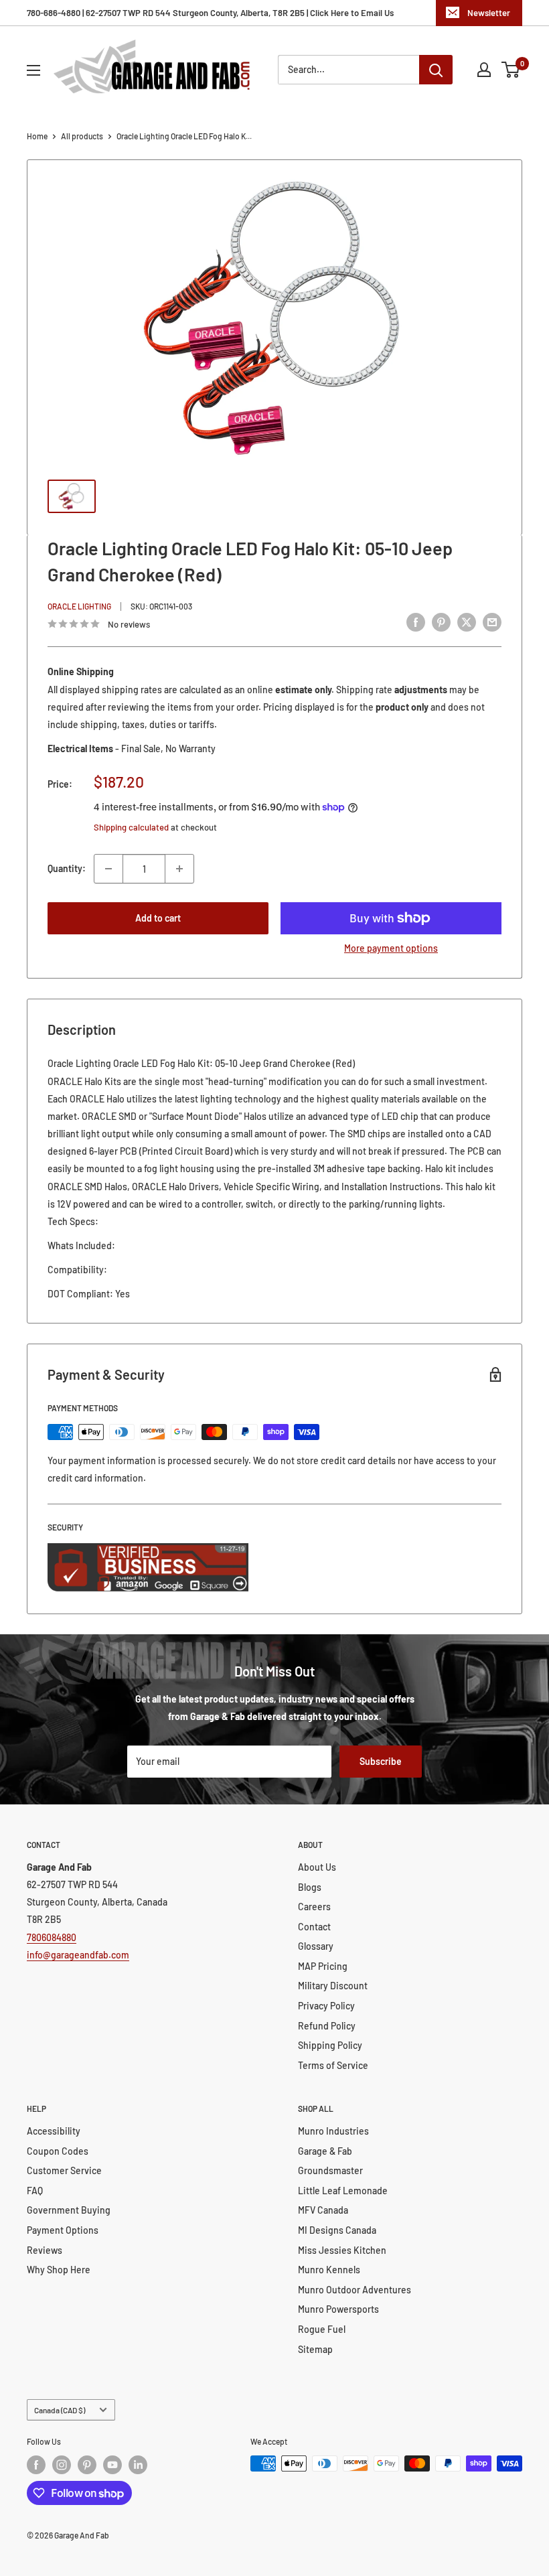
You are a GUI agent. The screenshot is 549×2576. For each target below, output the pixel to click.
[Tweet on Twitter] (467, 622)
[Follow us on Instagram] (62, 2465)
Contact (314, 1927)
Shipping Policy (330, 2045)
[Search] (436, 70)
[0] (511, 70)
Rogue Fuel (322, 2329)
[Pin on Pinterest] (441, 622)
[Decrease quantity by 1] (108, 869)
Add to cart (158, 918)
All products (82, 136)
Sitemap (315, 2349)
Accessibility (54, 2131)
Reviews (45, 2250)
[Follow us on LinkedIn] (138, 2465)
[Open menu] (33, 70)
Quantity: (67, 868)
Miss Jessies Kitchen (342, 2250)
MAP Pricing (323, 1966)
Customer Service (64, 2170)
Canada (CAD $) (60, 2410)
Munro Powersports (338, 2309)
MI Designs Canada (337, 2230)
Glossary (316, 1946)
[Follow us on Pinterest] (87, 2465)
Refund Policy (327, 2026)
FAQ (35, 2191)
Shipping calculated (131, 827)
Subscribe (381, 1761)
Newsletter (489, 13)
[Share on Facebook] (416, 622)
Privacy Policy (326, 2006)
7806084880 (52, 1937)
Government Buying (69, 2210)
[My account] (484, 70)
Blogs (310, 1887)
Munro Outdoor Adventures (355, 2290)
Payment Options (63, 2230)
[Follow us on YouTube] (112, 2465)
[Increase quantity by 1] (179, 869)
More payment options (391, 948)
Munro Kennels (329, 2270)
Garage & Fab (325, 2151)
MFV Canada (323, 2210)
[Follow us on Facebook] (36, 2465)
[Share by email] (492, 622)
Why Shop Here (59, 2270)
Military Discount (333, 1986)
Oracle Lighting (79, 606)
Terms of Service (333, 2065)
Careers (314, 1907)
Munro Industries (333, 2131)
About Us (317, 1867)
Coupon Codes (58, 2151)
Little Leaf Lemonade (343, 2191)
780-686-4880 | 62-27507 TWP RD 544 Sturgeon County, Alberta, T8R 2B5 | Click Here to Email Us (210, 13)
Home (37, 136)
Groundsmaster (330, 2170)
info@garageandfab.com (78, 1955)
